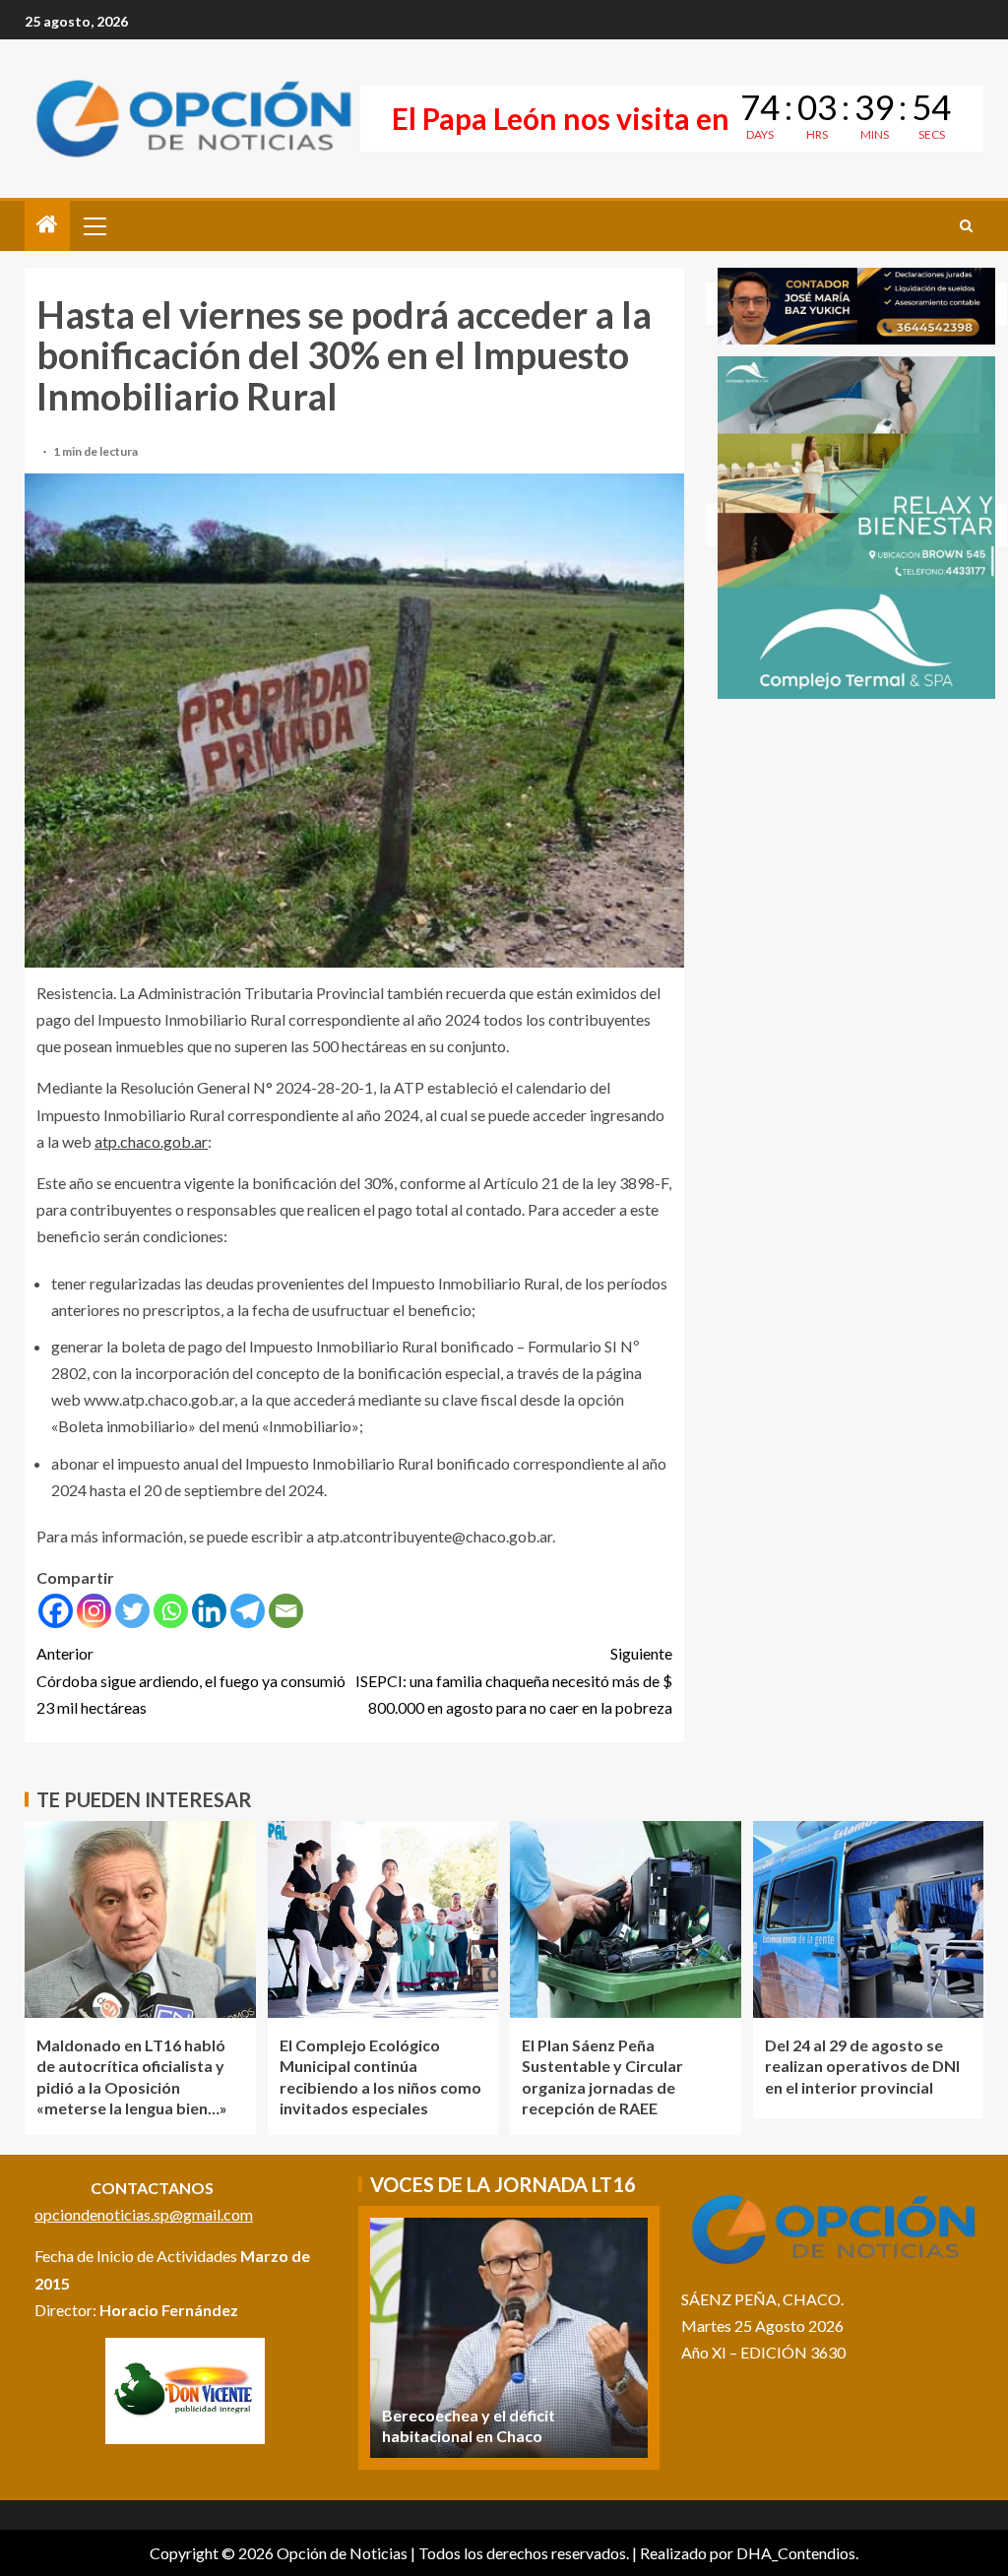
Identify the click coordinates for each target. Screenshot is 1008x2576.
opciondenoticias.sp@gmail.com (144, 2214)
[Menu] (94, 225)
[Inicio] (47, 225)
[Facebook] (56, 1611)
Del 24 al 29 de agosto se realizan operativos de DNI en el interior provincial (862, 2066)
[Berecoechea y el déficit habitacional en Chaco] (509, 2338)
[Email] (286, 1611)
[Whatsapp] (171, 1611)
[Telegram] (248, 1611)
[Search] (966, 226)
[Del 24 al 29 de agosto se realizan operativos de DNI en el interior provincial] (869, 1919)
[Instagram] (94, 1611)
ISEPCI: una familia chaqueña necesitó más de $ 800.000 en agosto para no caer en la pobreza (514, 1680)
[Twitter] (132, 1611)
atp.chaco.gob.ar (151, 1141)
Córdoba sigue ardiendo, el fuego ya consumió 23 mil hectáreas (191, 1680)
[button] (94, 225)
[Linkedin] (209, 1611)
